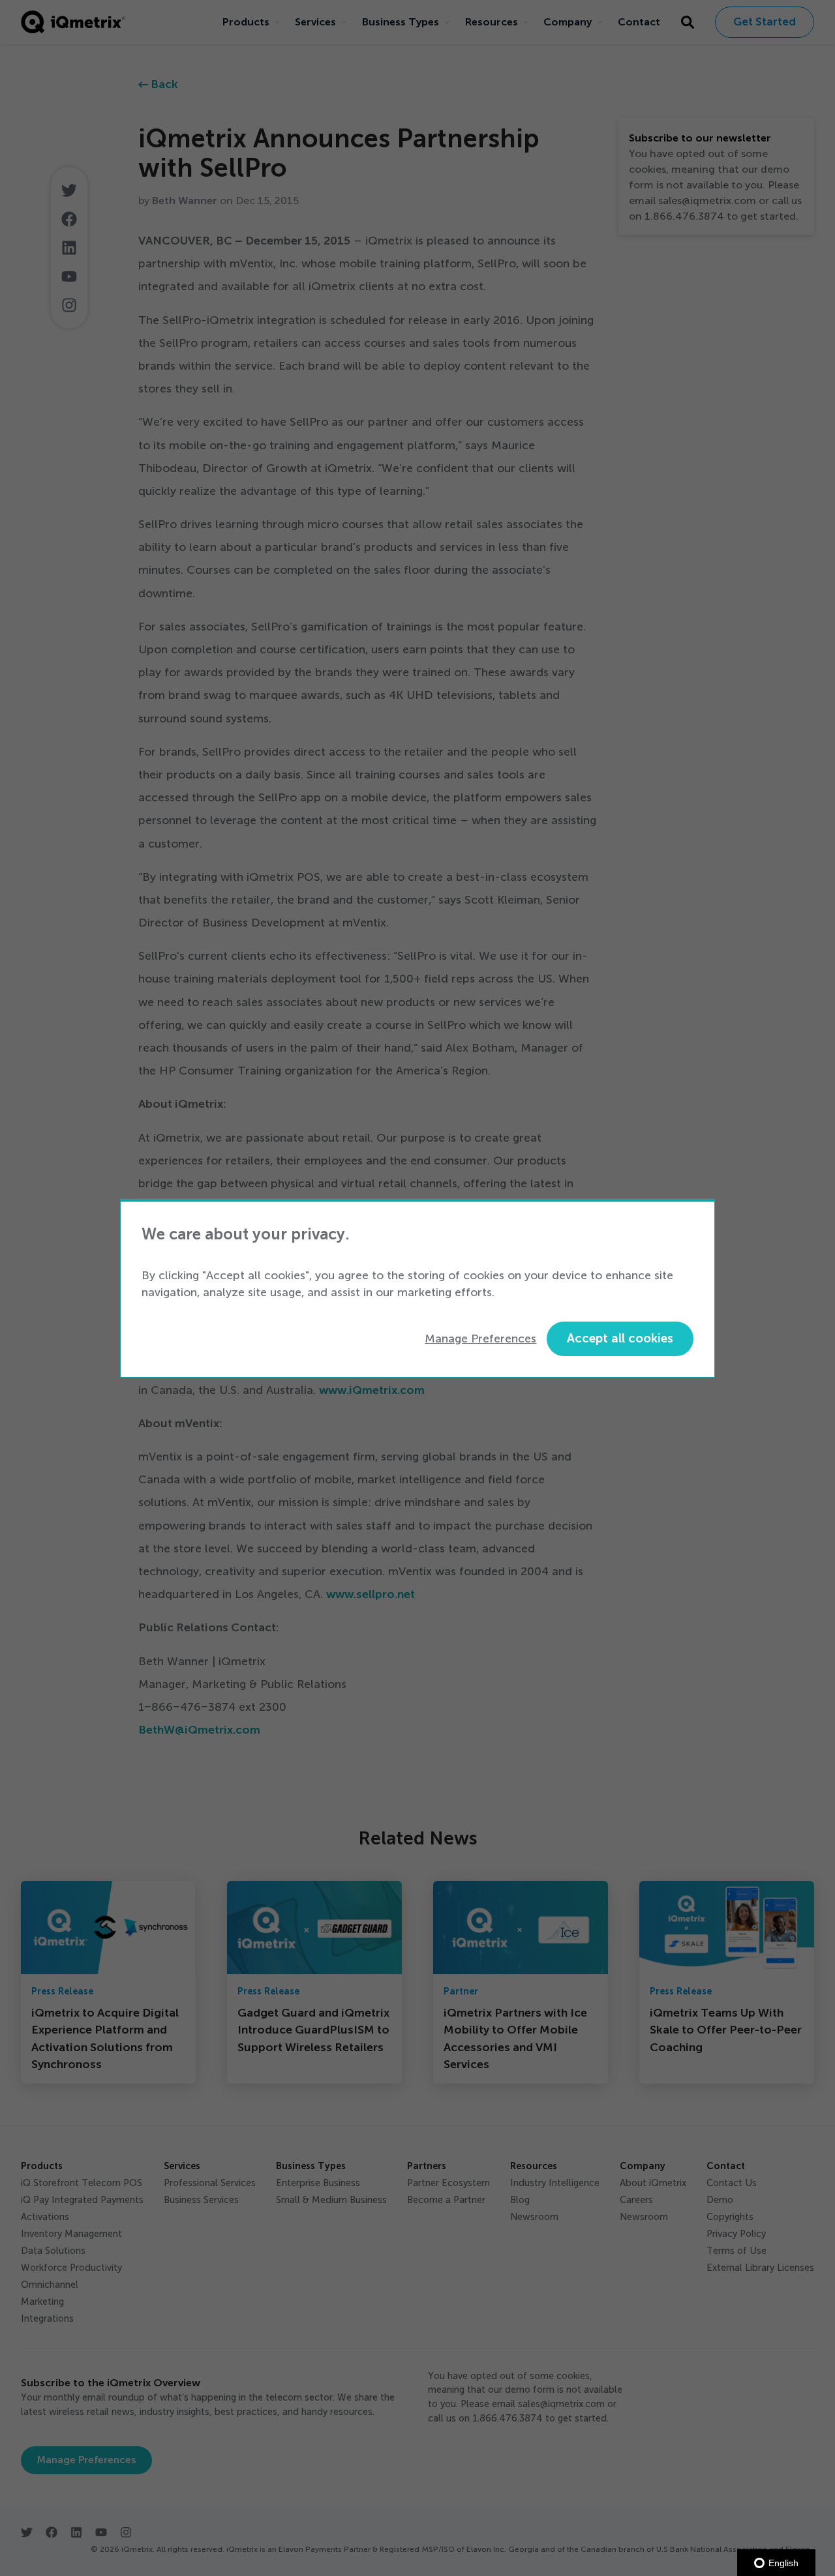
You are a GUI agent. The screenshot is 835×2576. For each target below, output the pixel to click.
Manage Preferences (480, 1339)
